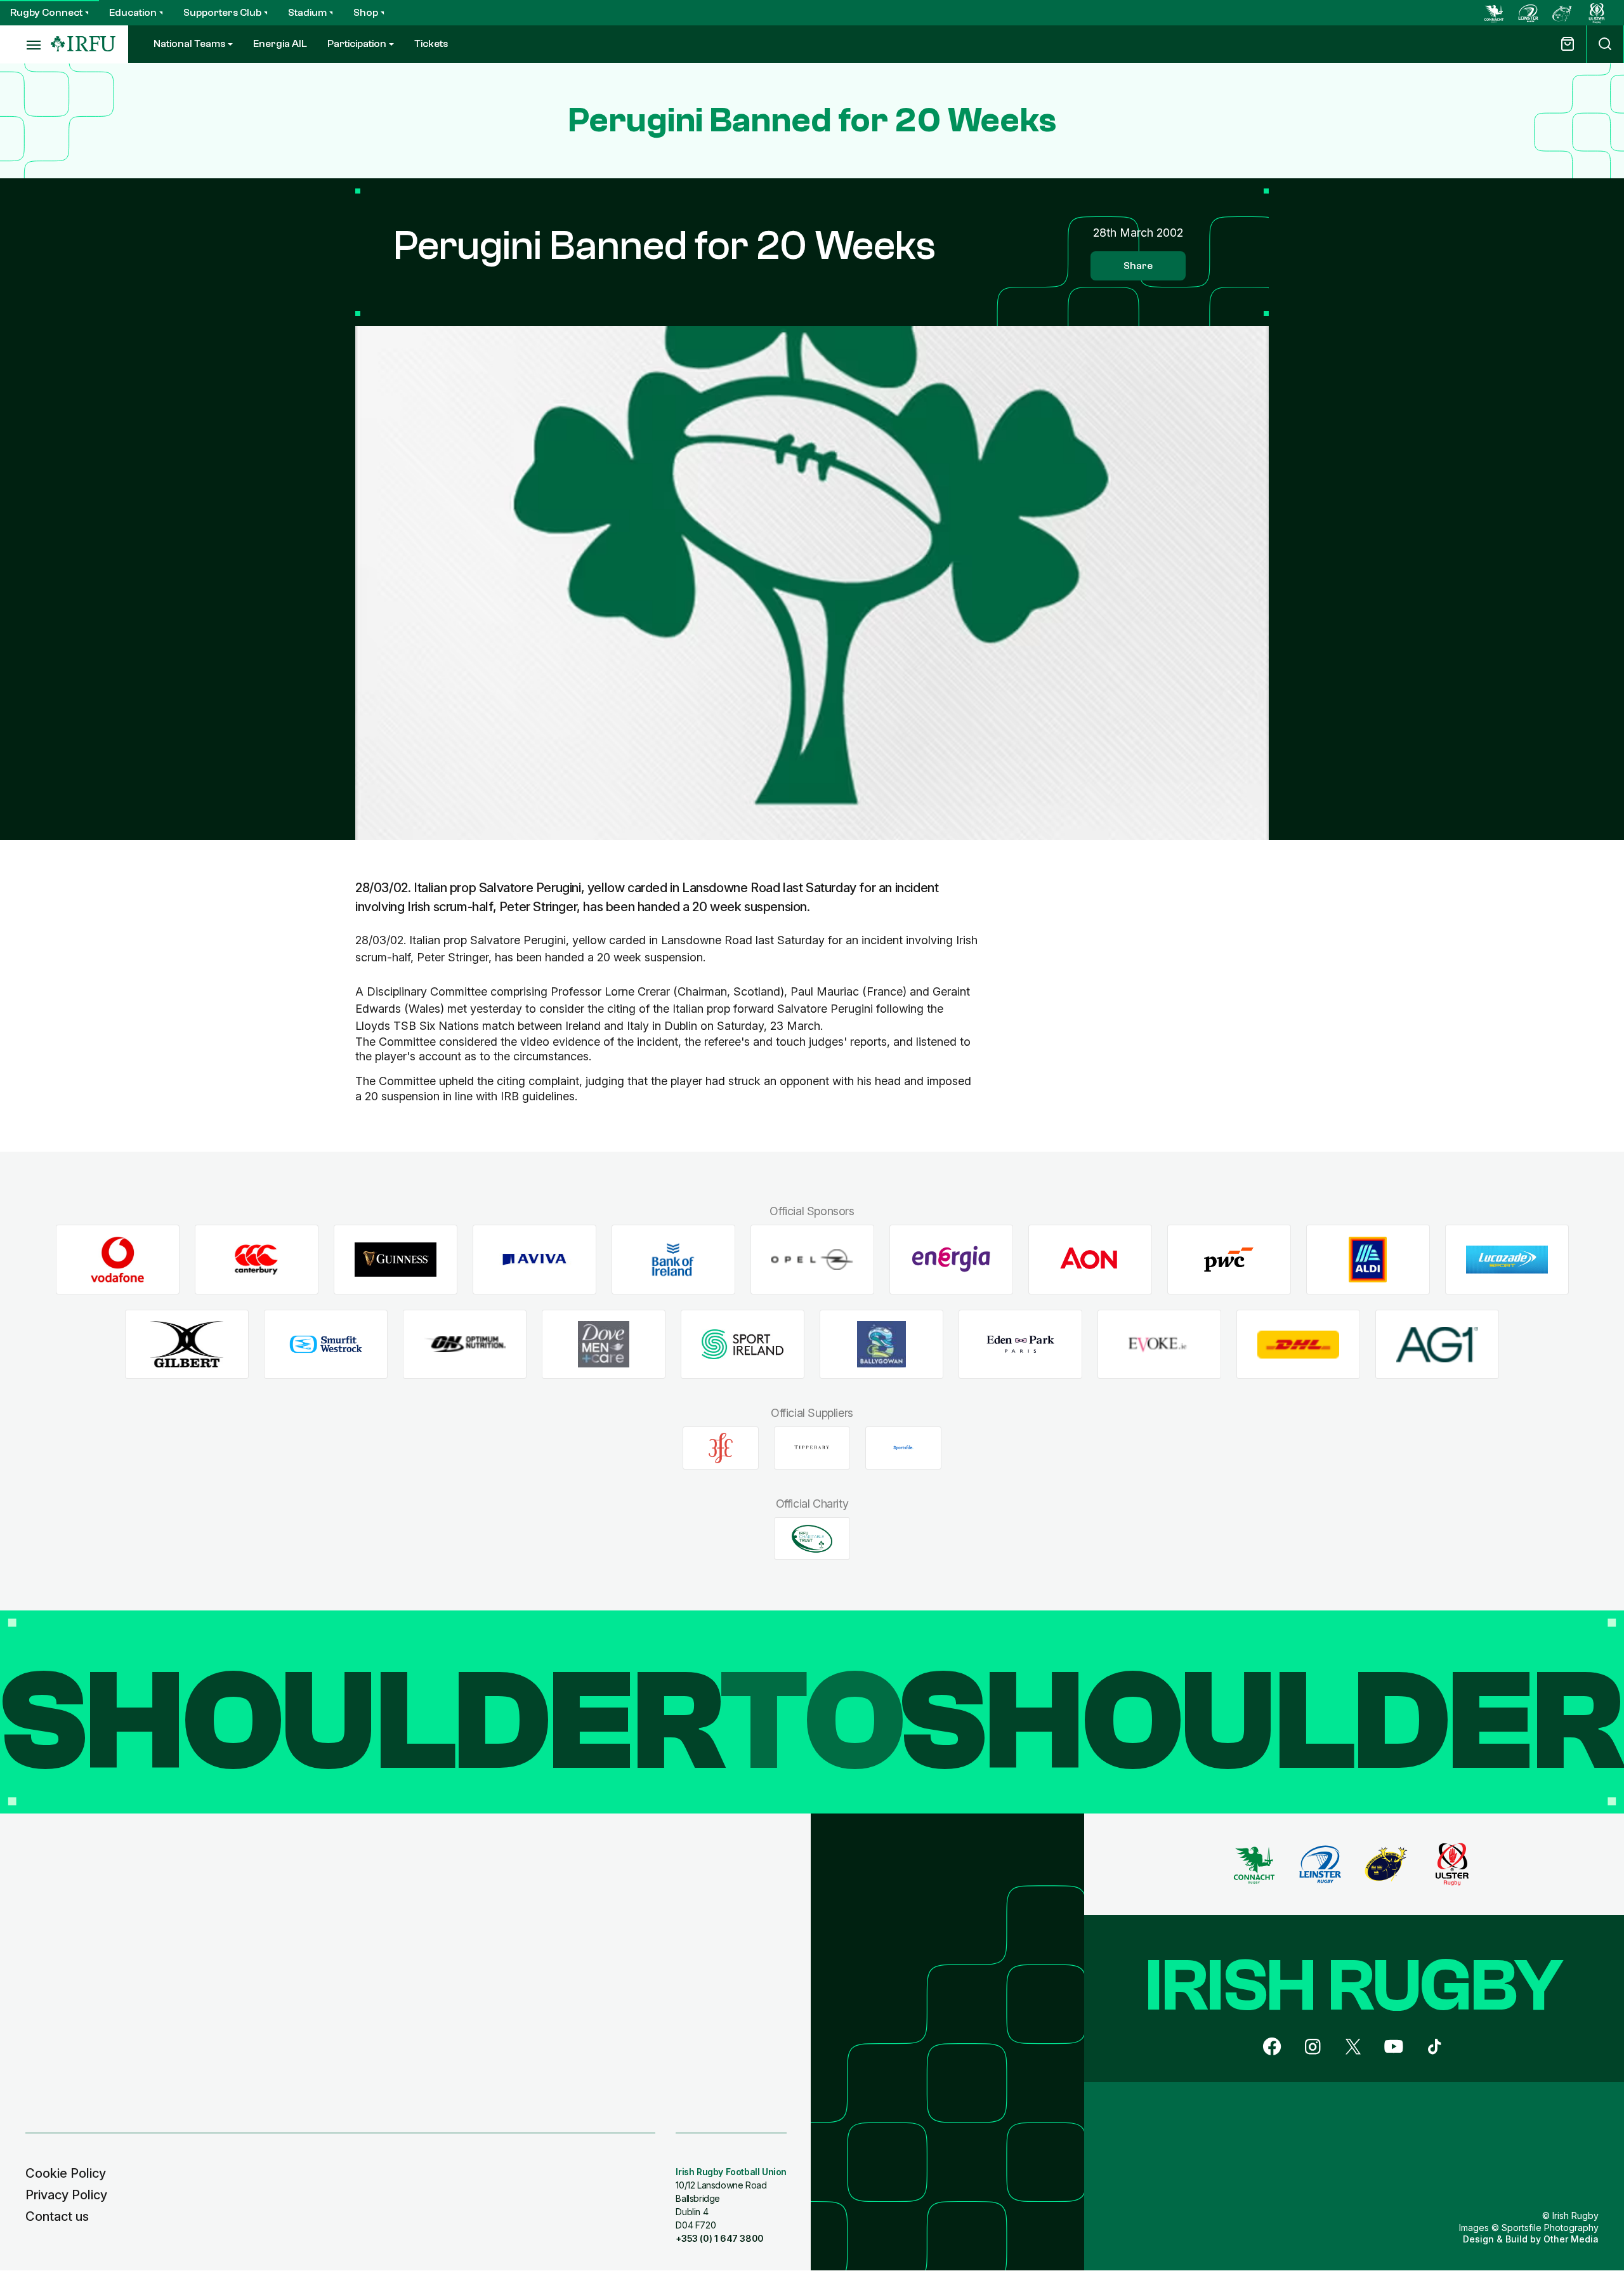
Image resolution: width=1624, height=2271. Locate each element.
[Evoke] (1159, 1344)
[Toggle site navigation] (25, 44)
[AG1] (1437, 1344)
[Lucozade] (1507, 1260)
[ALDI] (1368, 1260)
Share (1138, 266)
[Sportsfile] (903, 1448)
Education (133, 13)
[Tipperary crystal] (812, 1448)
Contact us (57, 2216)
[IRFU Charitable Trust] (812, 1539)
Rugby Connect (46, 13)
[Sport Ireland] (743, 1344)
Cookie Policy (66, 2173)
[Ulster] (1597, 13)
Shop (366, 13)
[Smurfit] (326, 1344)
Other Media (1571, 2239)
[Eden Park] (1020, 1344)
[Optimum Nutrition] (465, 1344)
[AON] (1090, 1260)
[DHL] (1298, 1344)
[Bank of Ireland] (673, 1260)
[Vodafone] (118, 1260)
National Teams (189, 44)
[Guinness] (396, 1260)
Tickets (431, 44)
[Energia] (951, 1260)
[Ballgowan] (881, 1344)
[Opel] (812, 1260)
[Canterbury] (257, 1260)
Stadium (307, 13)
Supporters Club (222, 13)
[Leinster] (1528, 13)
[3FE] (721, 1448)
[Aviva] (534, 1260)
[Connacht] (1494, 13)
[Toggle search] (1605, 44)
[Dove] (604, 1344)
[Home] (83, 44)
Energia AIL (280, 44)
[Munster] (1562, 13)
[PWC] (1229, 1260)
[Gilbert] (187, 1344)
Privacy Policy (66, 2195)
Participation (357, 44)
